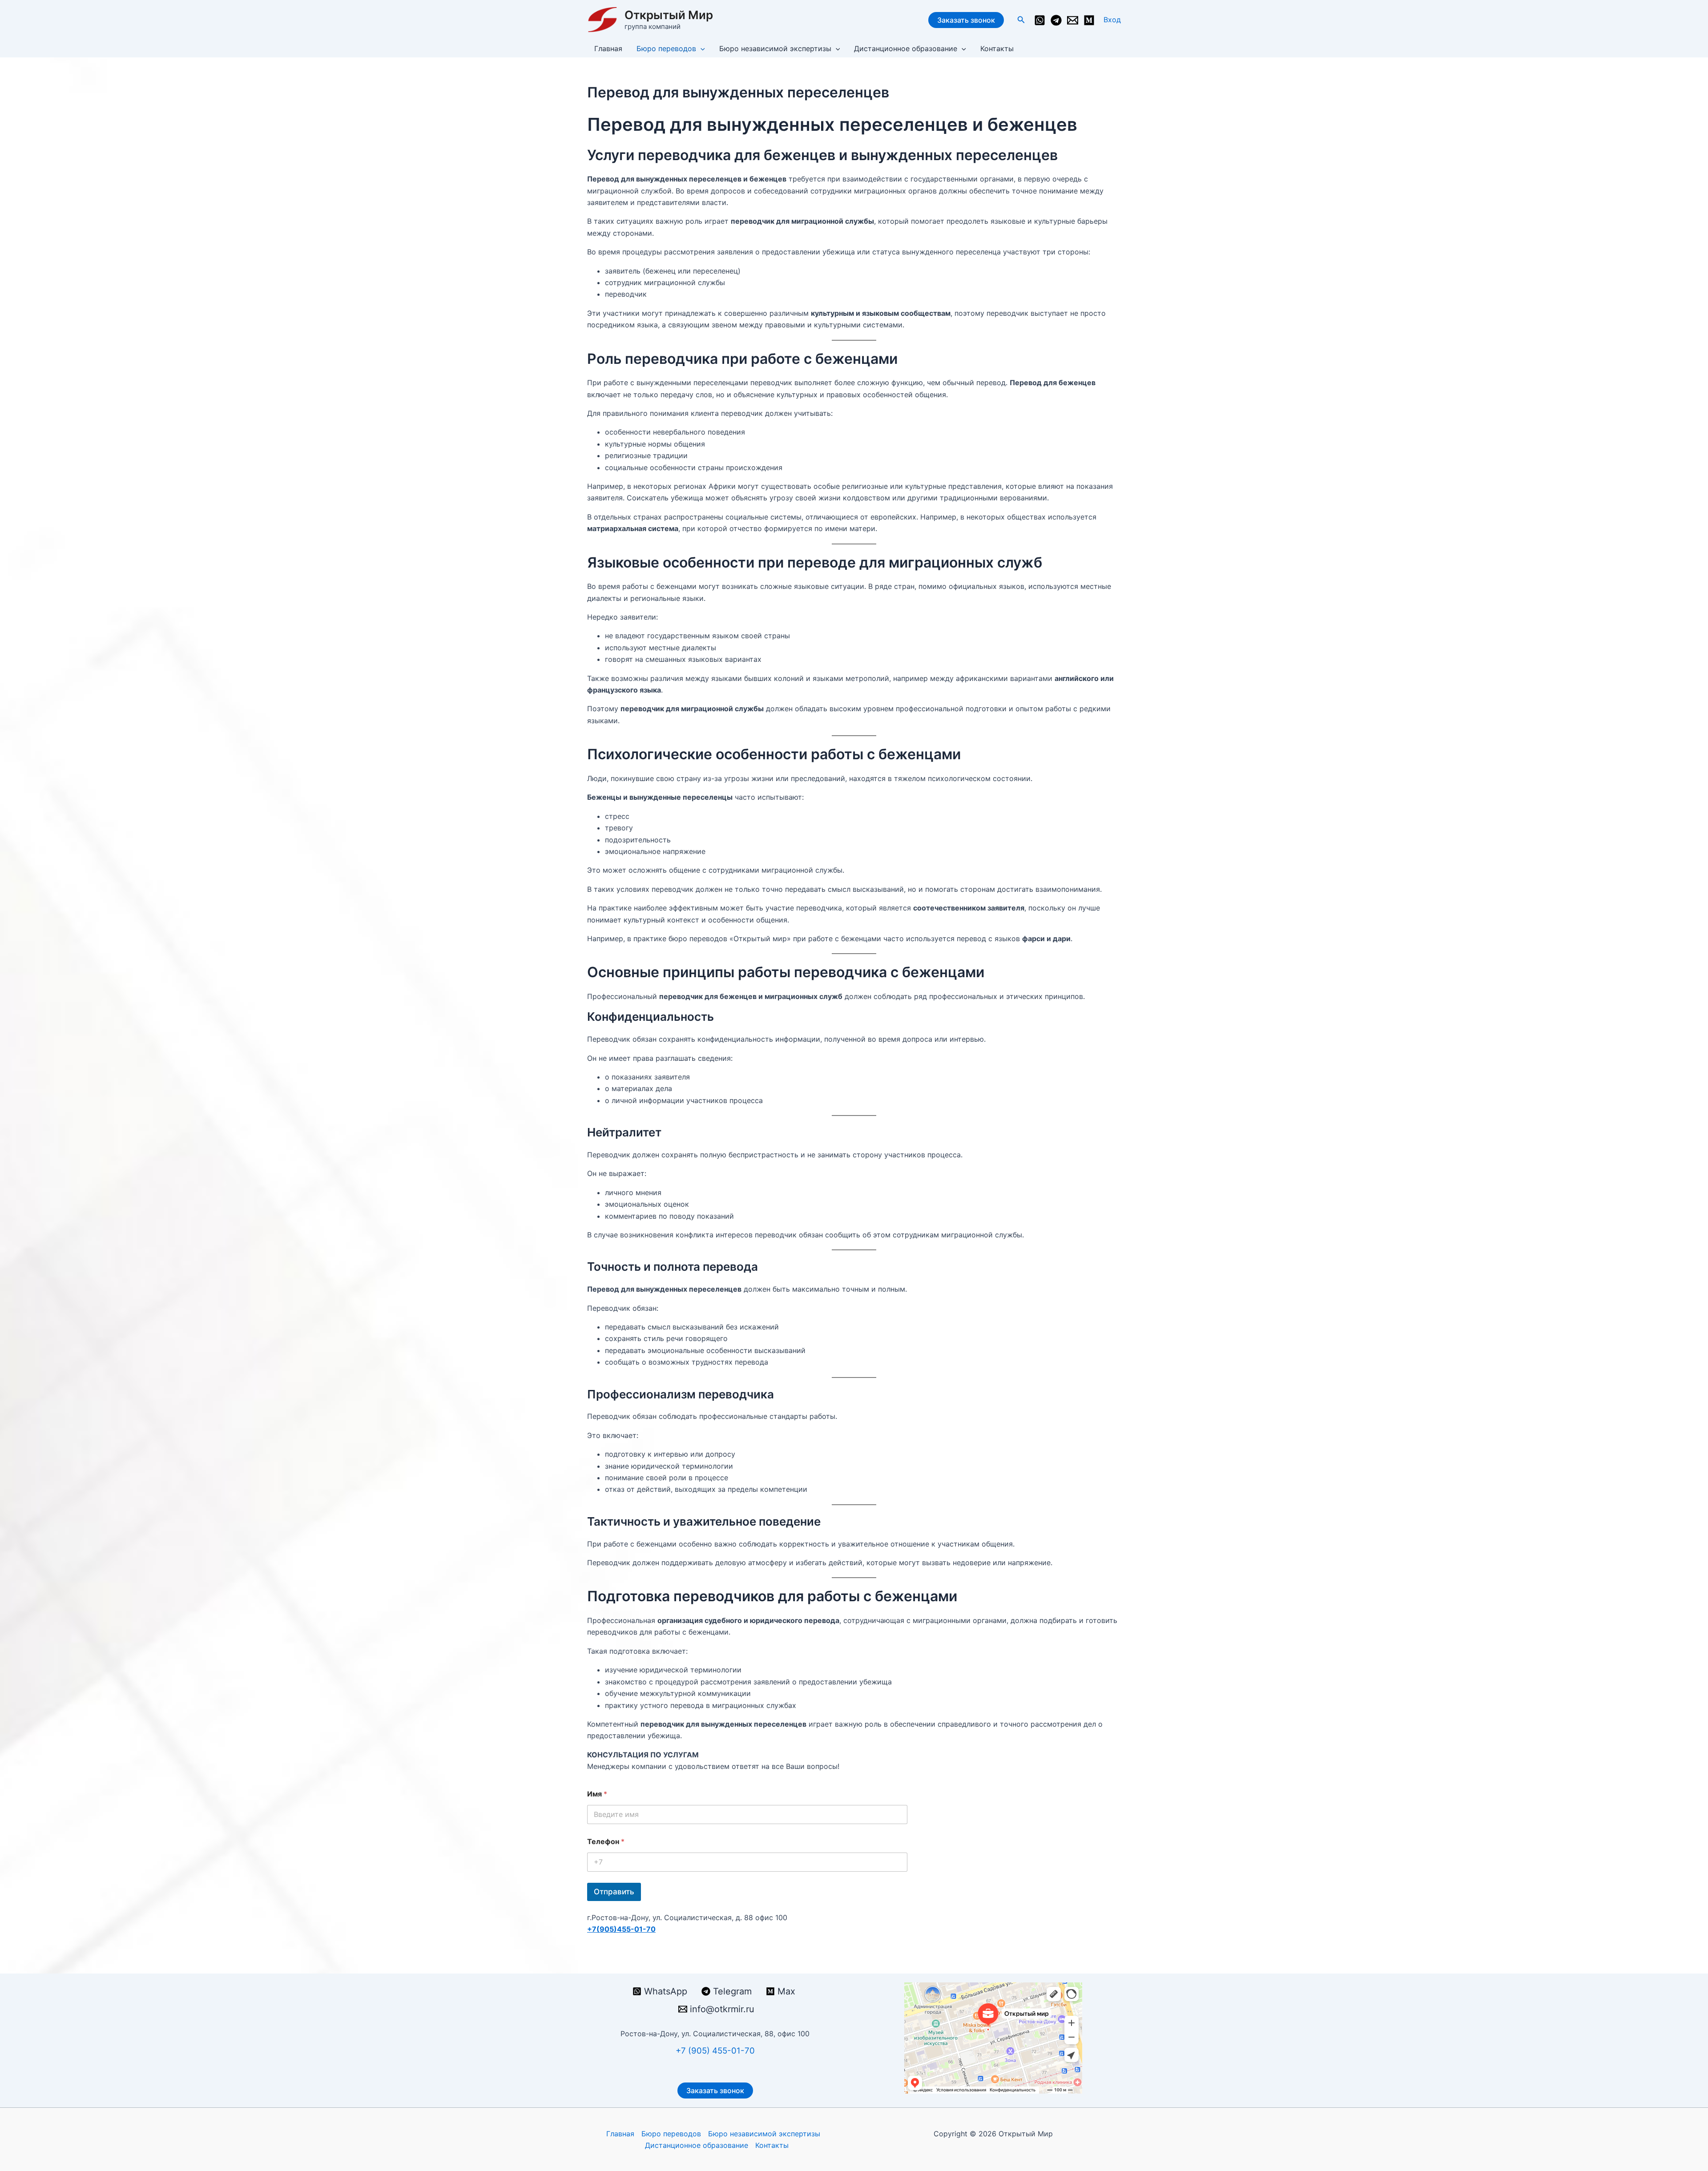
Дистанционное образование (906, 48)
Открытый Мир (669, 15)
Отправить (614, 1892)
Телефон (606, 1842)
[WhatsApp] (1040, 20)
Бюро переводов (666, 48)
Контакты (997, 48)
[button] (1021, 20)
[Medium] (1089, 20)
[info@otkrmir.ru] (1073, 20)
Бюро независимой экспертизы (775, 48)
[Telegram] (1056, 20)
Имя (597, 1794)
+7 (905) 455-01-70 (715, 2051)
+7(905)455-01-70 (621, 1929)
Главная (608, 48)
